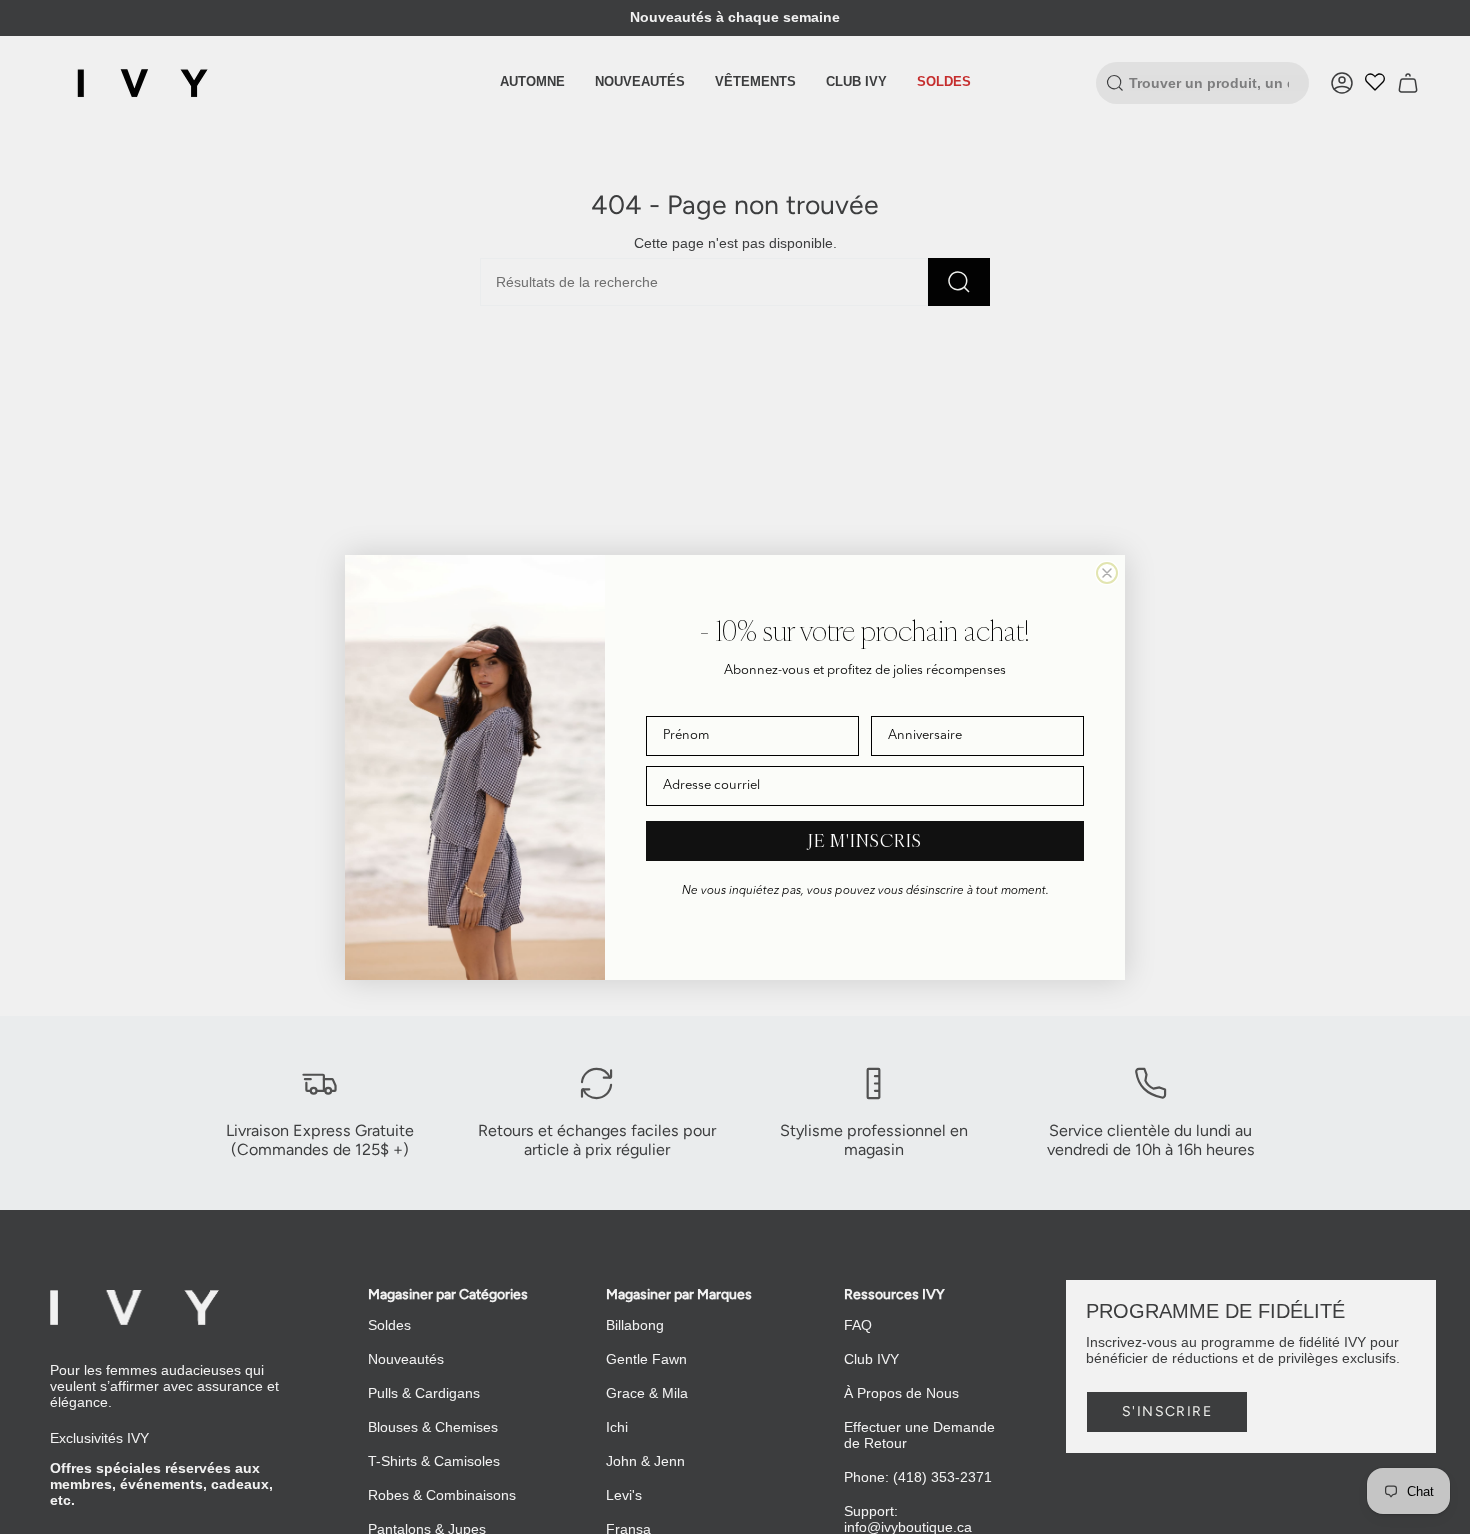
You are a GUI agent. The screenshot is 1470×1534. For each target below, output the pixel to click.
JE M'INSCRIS (865, 840)
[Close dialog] (1107, 573)
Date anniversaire (922, 701)
